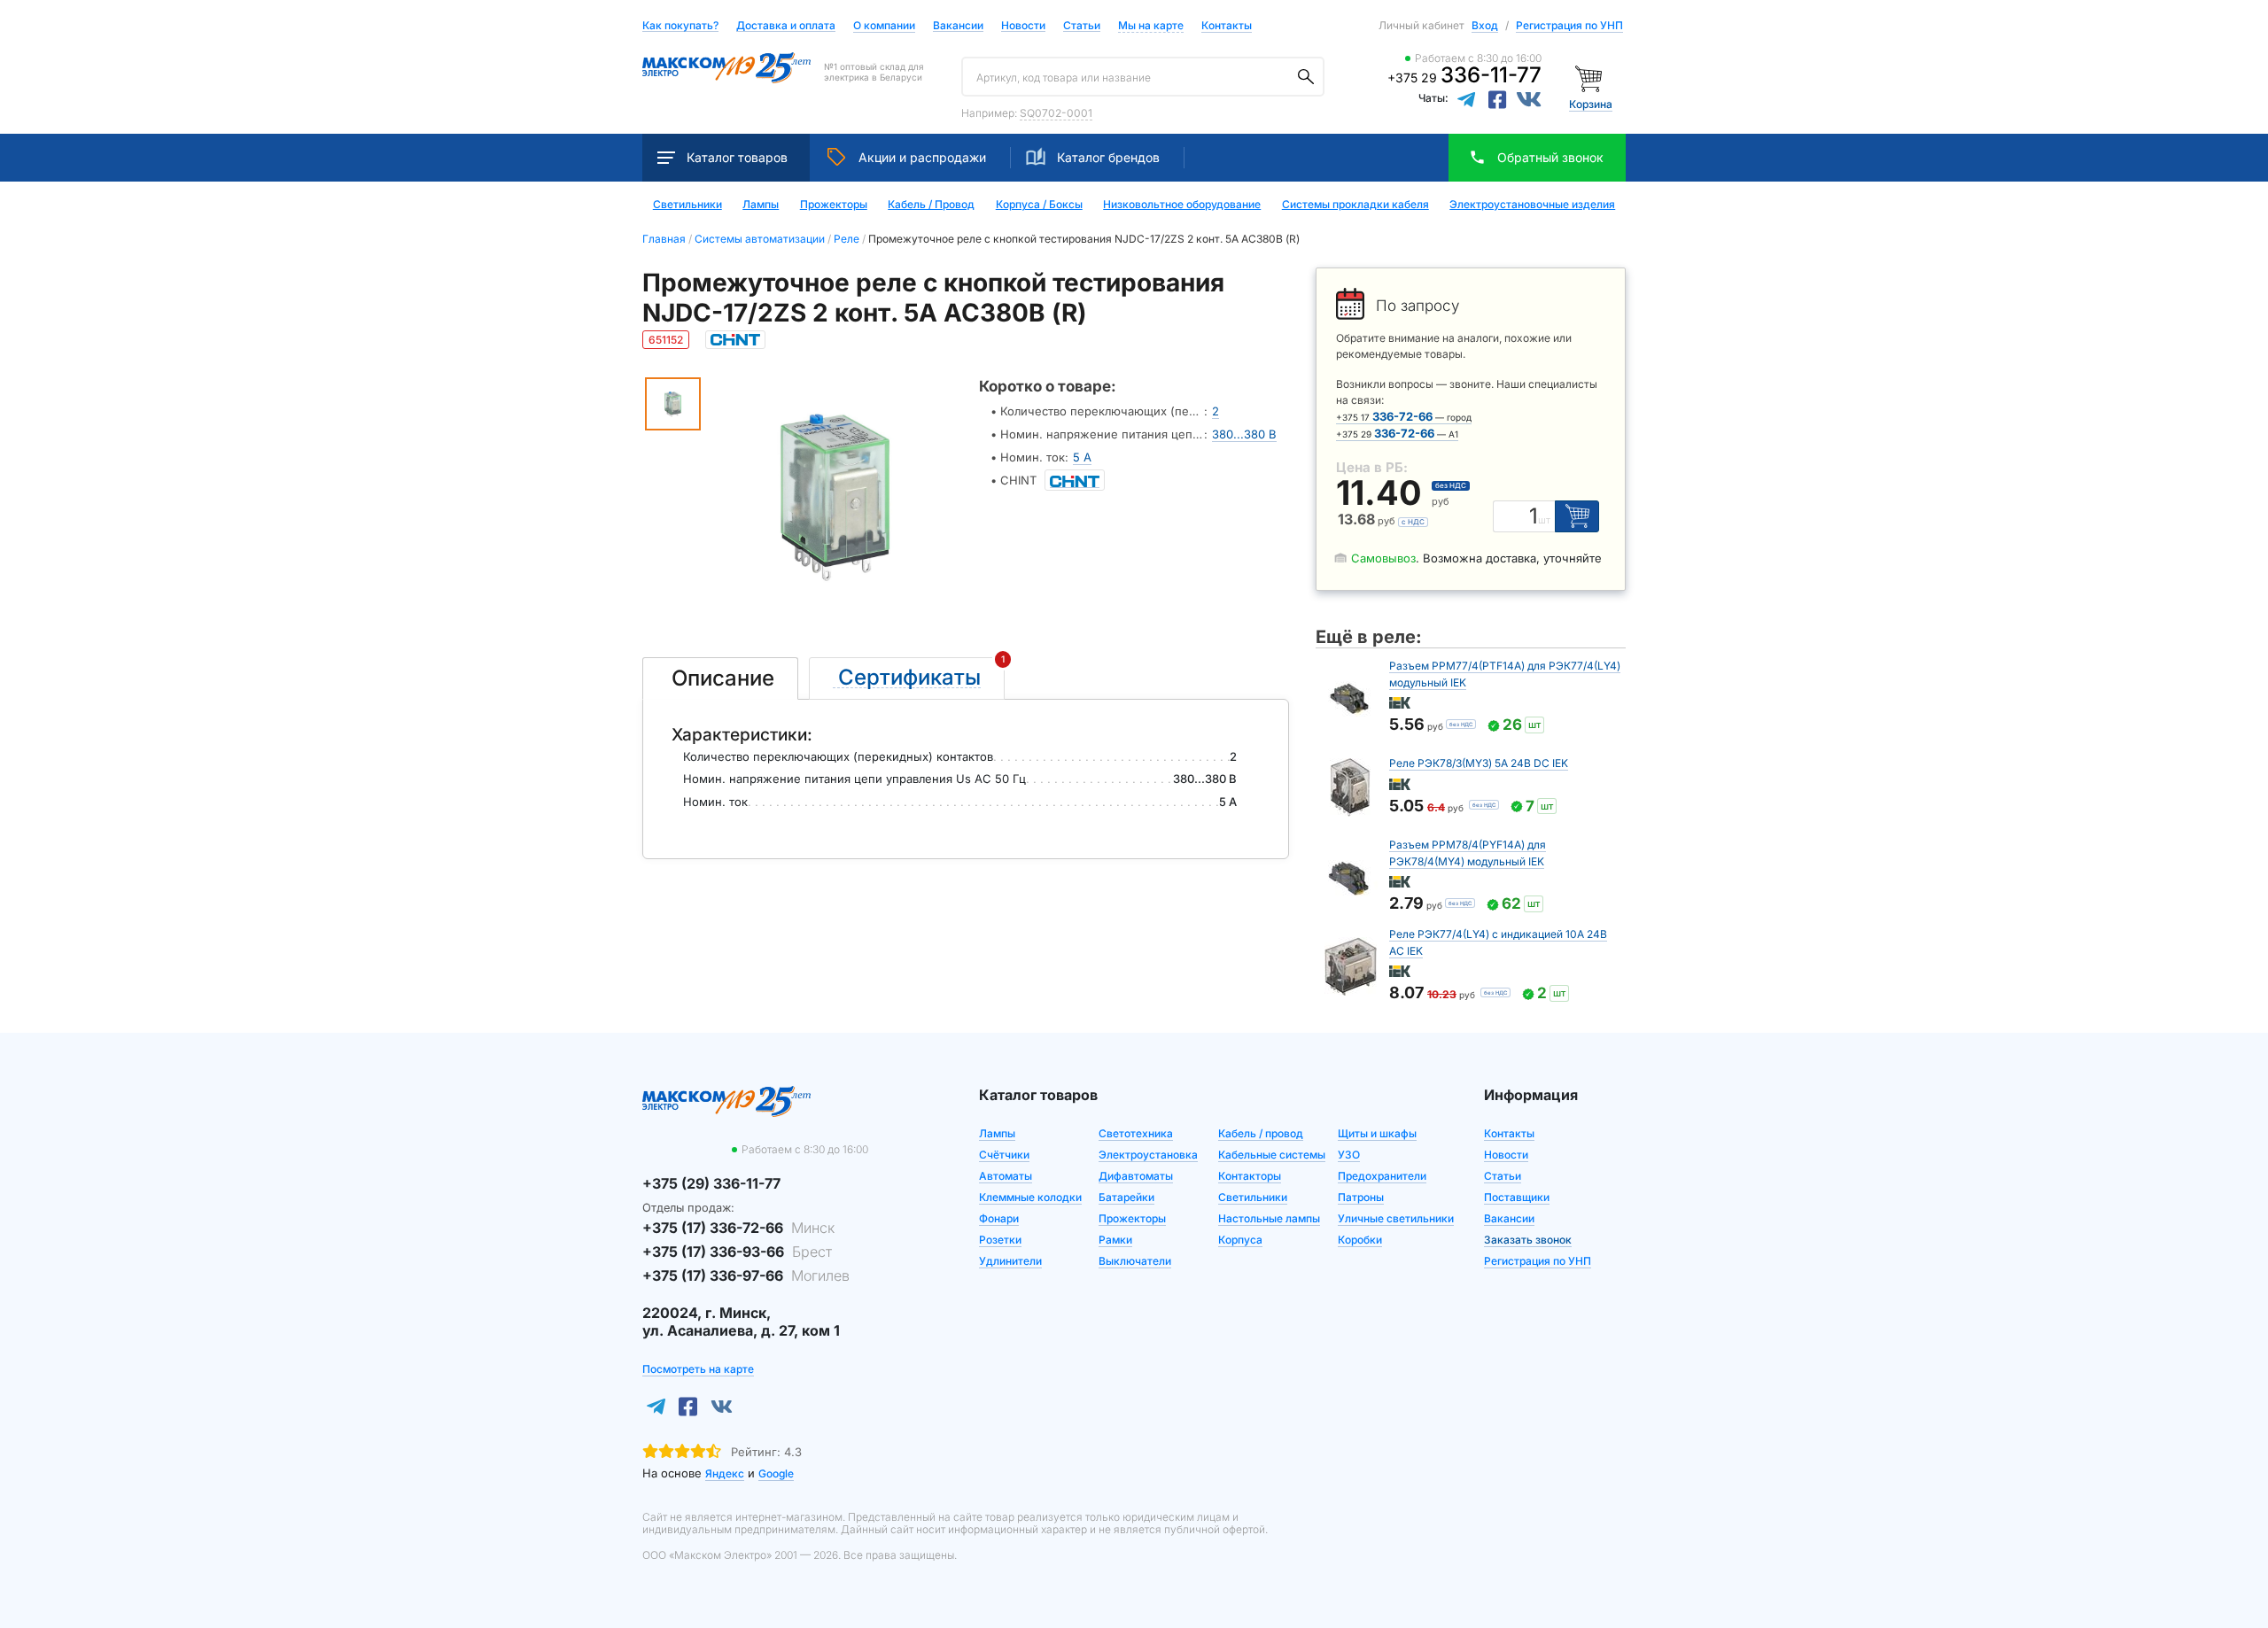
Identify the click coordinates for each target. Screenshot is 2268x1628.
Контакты (1227, 25)
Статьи (1082, 26)
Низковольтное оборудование (1182, 205)
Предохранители (1382, 1176)
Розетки (1000, 1240)
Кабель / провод (1261, 1133)
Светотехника (1136, 1133)
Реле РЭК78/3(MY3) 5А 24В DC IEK (1479, 763)
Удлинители (1010, 1261)
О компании (884, 25)
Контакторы (1250, 1176)
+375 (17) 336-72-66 (738, 1228)
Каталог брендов (1108, 157)
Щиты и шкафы (1377, 1133)
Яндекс (725, 1473)
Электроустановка (1148, 1155)
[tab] (720, 678)
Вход (1485, 25)
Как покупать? (680, 26)
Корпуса (1240, 1240)
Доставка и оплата (786, 26)
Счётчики (1004, 1155)
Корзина (1591, 104)
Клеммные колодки (1030, 1197)
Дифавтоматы (1136, 1176)
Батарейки (1126, 1197)
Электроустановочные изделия (1532, 205)
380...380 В (1244, 434)
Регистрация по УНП (1569, 25)
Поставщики (1517, 1197)
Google (776, 1473)
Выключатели (1135, 1261)
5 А (1082, 457)
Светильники (687, 205)
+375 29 (1464, 78)
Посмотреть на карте (698, 1369)
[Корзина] (1591, 78)
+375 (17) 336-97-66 (746, 1275)
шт (1544, 520)
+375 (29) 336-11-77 (711, 1183)
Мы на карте (1151, 25)
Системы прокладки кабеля (1355, 205)
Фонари (999, 1218)
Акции (922, 157)
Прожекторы (834, 205)
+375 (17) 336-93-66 (737, 1252)
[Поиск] (1306, 77)
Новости (1023, 26)
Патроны (1361, 1197)
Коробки (1360, 1240)
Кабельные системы (1272, 1155)
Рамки (1115, 1240)
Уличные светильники (1396, 1218)
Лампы (761, 205)
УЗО (1349, 1155)
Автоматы (1006, 1176)
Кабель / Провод (931, 205)
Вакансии (958, 26)
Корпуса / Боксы (1039, 205)
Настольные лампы (1269, 1218)
